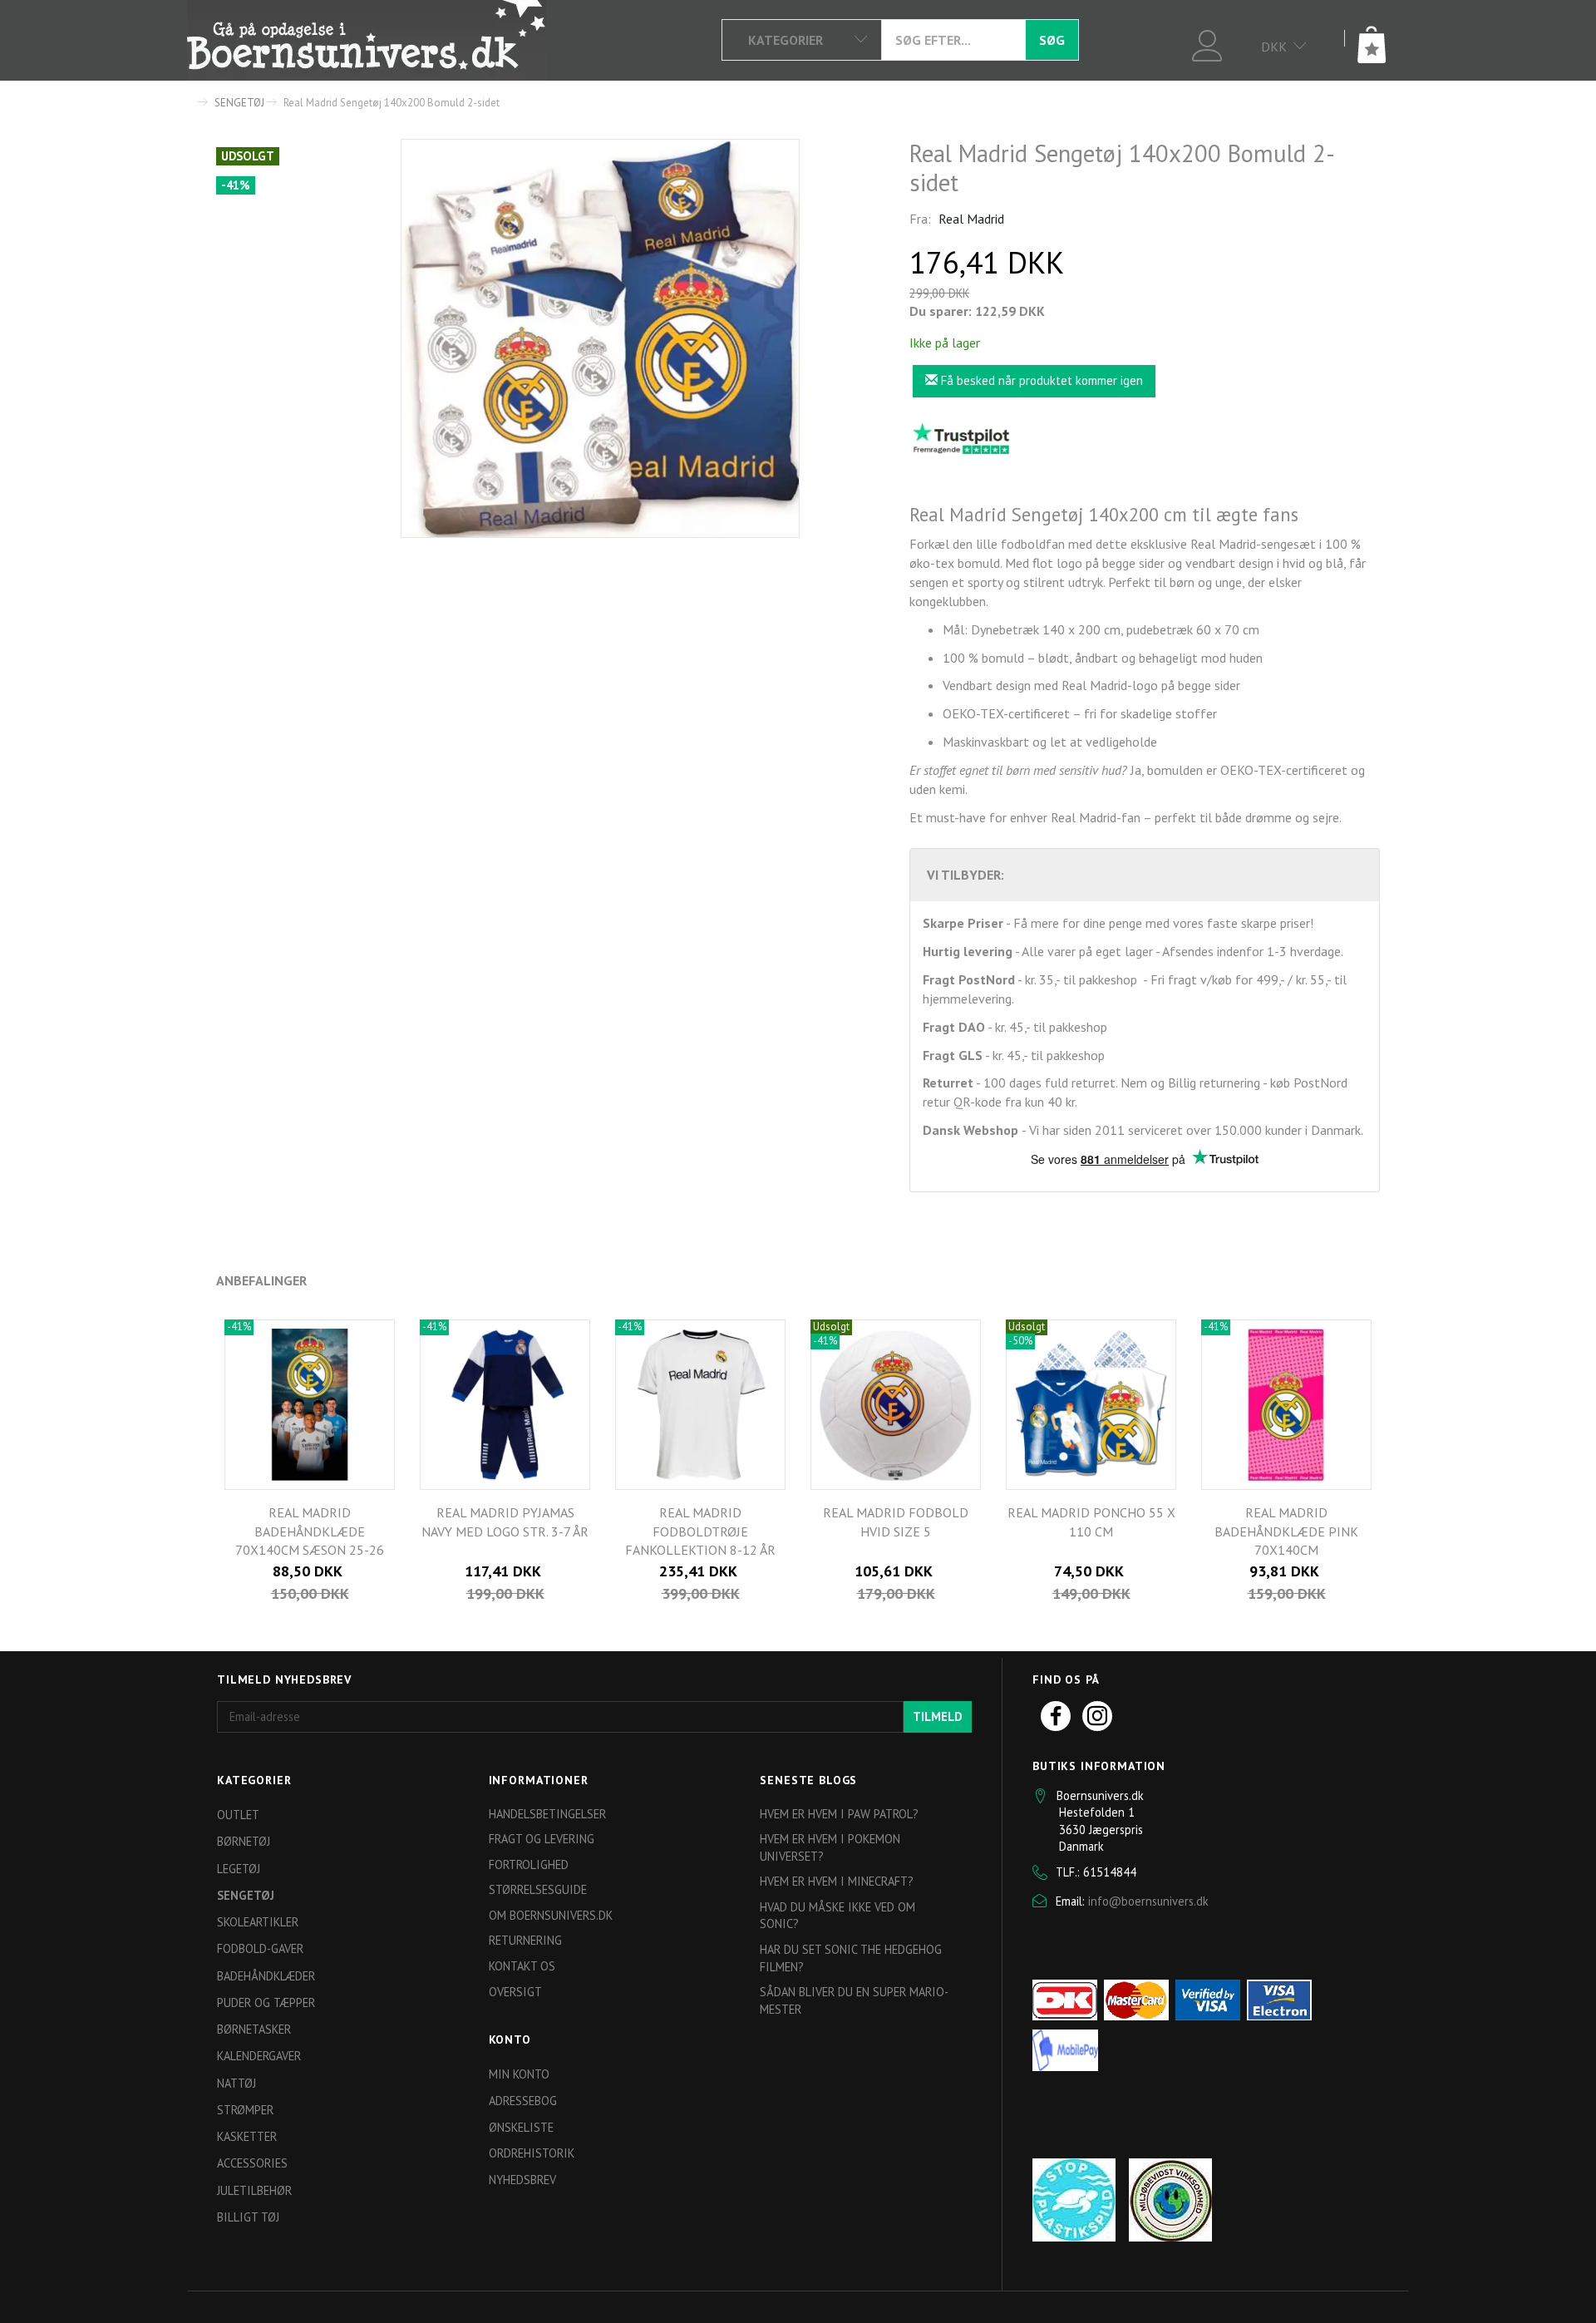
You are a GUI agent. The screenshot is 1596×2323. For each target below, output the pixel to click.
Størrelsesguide (538, 1889)
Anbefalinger (261, 1280)
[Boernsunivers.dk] (367, 40)
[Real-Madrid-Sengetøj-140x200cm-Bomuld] (600, 338)
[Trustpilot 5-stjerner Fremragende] (961, 437)
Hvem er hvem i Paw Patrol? (839, 1814)
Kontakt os (522, 1966)
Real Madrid (971, 219)
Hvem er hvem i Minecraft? (837, 1881)
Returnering (525, 1940)
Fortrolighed (529, 1864)
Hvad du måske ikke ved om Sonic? (837, 1916)
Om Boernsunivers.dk (551, 1915)
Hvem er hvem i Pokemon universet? (830, 1847)
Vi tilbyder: (965, 875)
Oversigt (515, 1992)
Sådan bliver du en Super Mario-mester (854, 2000)
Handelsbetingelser (547, 1814)
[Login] (1207, 44)
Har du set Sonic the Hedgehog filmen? (851, 1958)
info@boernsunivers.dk (1148, 1901)
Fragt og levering (542, 1839)
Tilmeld (938, 1716)
